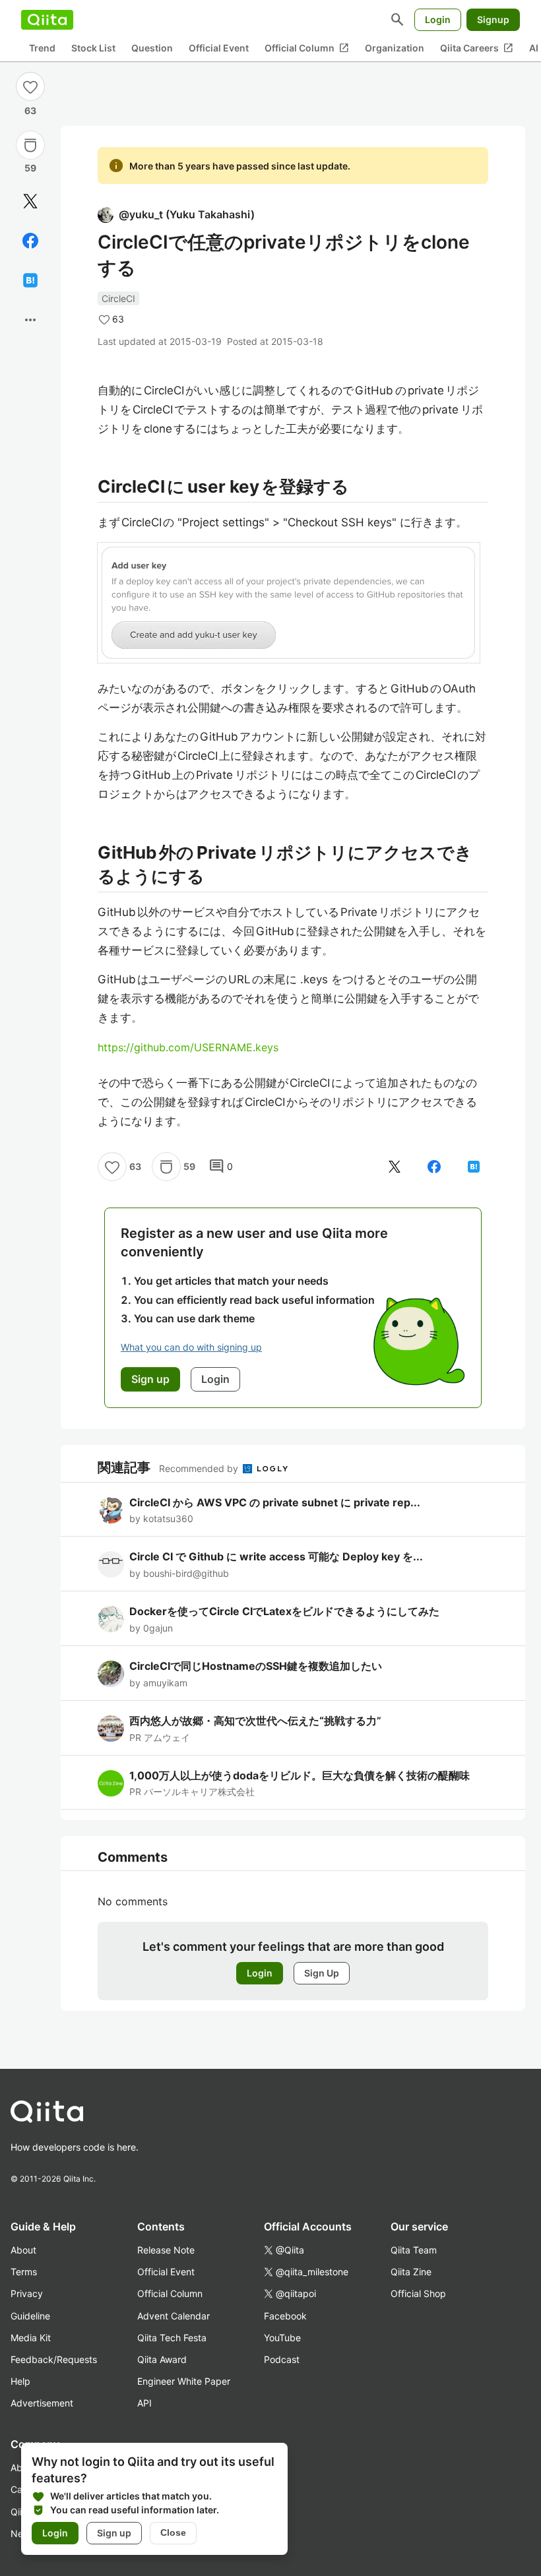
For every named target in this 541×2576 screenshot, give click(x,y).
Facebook (285, 2316)
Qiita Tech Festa (172, 2338)
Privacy (27, 2293)
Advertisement (42, 2403)
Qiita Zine (411, 2272)
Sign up (114, 2533)
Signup (493, 19)
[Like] (30, 86)
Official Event (219, 48)
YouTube (282, 2338)
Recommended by (200, 1468)
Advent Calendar (174, 2316)
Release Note (166, 2250)
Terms (24, 2272)
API (144, 2403)
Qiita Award (162, 2359)
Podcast (282, 2359)
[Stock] (30, 145)
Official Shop (418, 2293)
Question (152, 48)
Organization (395, 48)
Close (173, 2532)
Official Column (307, 48)
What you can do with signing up (191, 1347)
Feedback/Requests (54, 2359)
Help (20, 2381)
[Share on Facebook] (30, 241)
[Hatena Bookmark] (30, 280)
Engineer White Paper (184, 2381)
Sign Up (322, 1973)
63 (30, 110)
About (23, 2250)
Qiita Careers (477, 48)
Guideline (30, 2316)
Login (438, 19)
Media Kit (31, 2338)
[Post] (30, 201)
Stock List (93, 48)
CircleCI (118, 298)
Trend (42, 48)
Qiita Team (414, 2250)
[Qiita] (47, 20)
